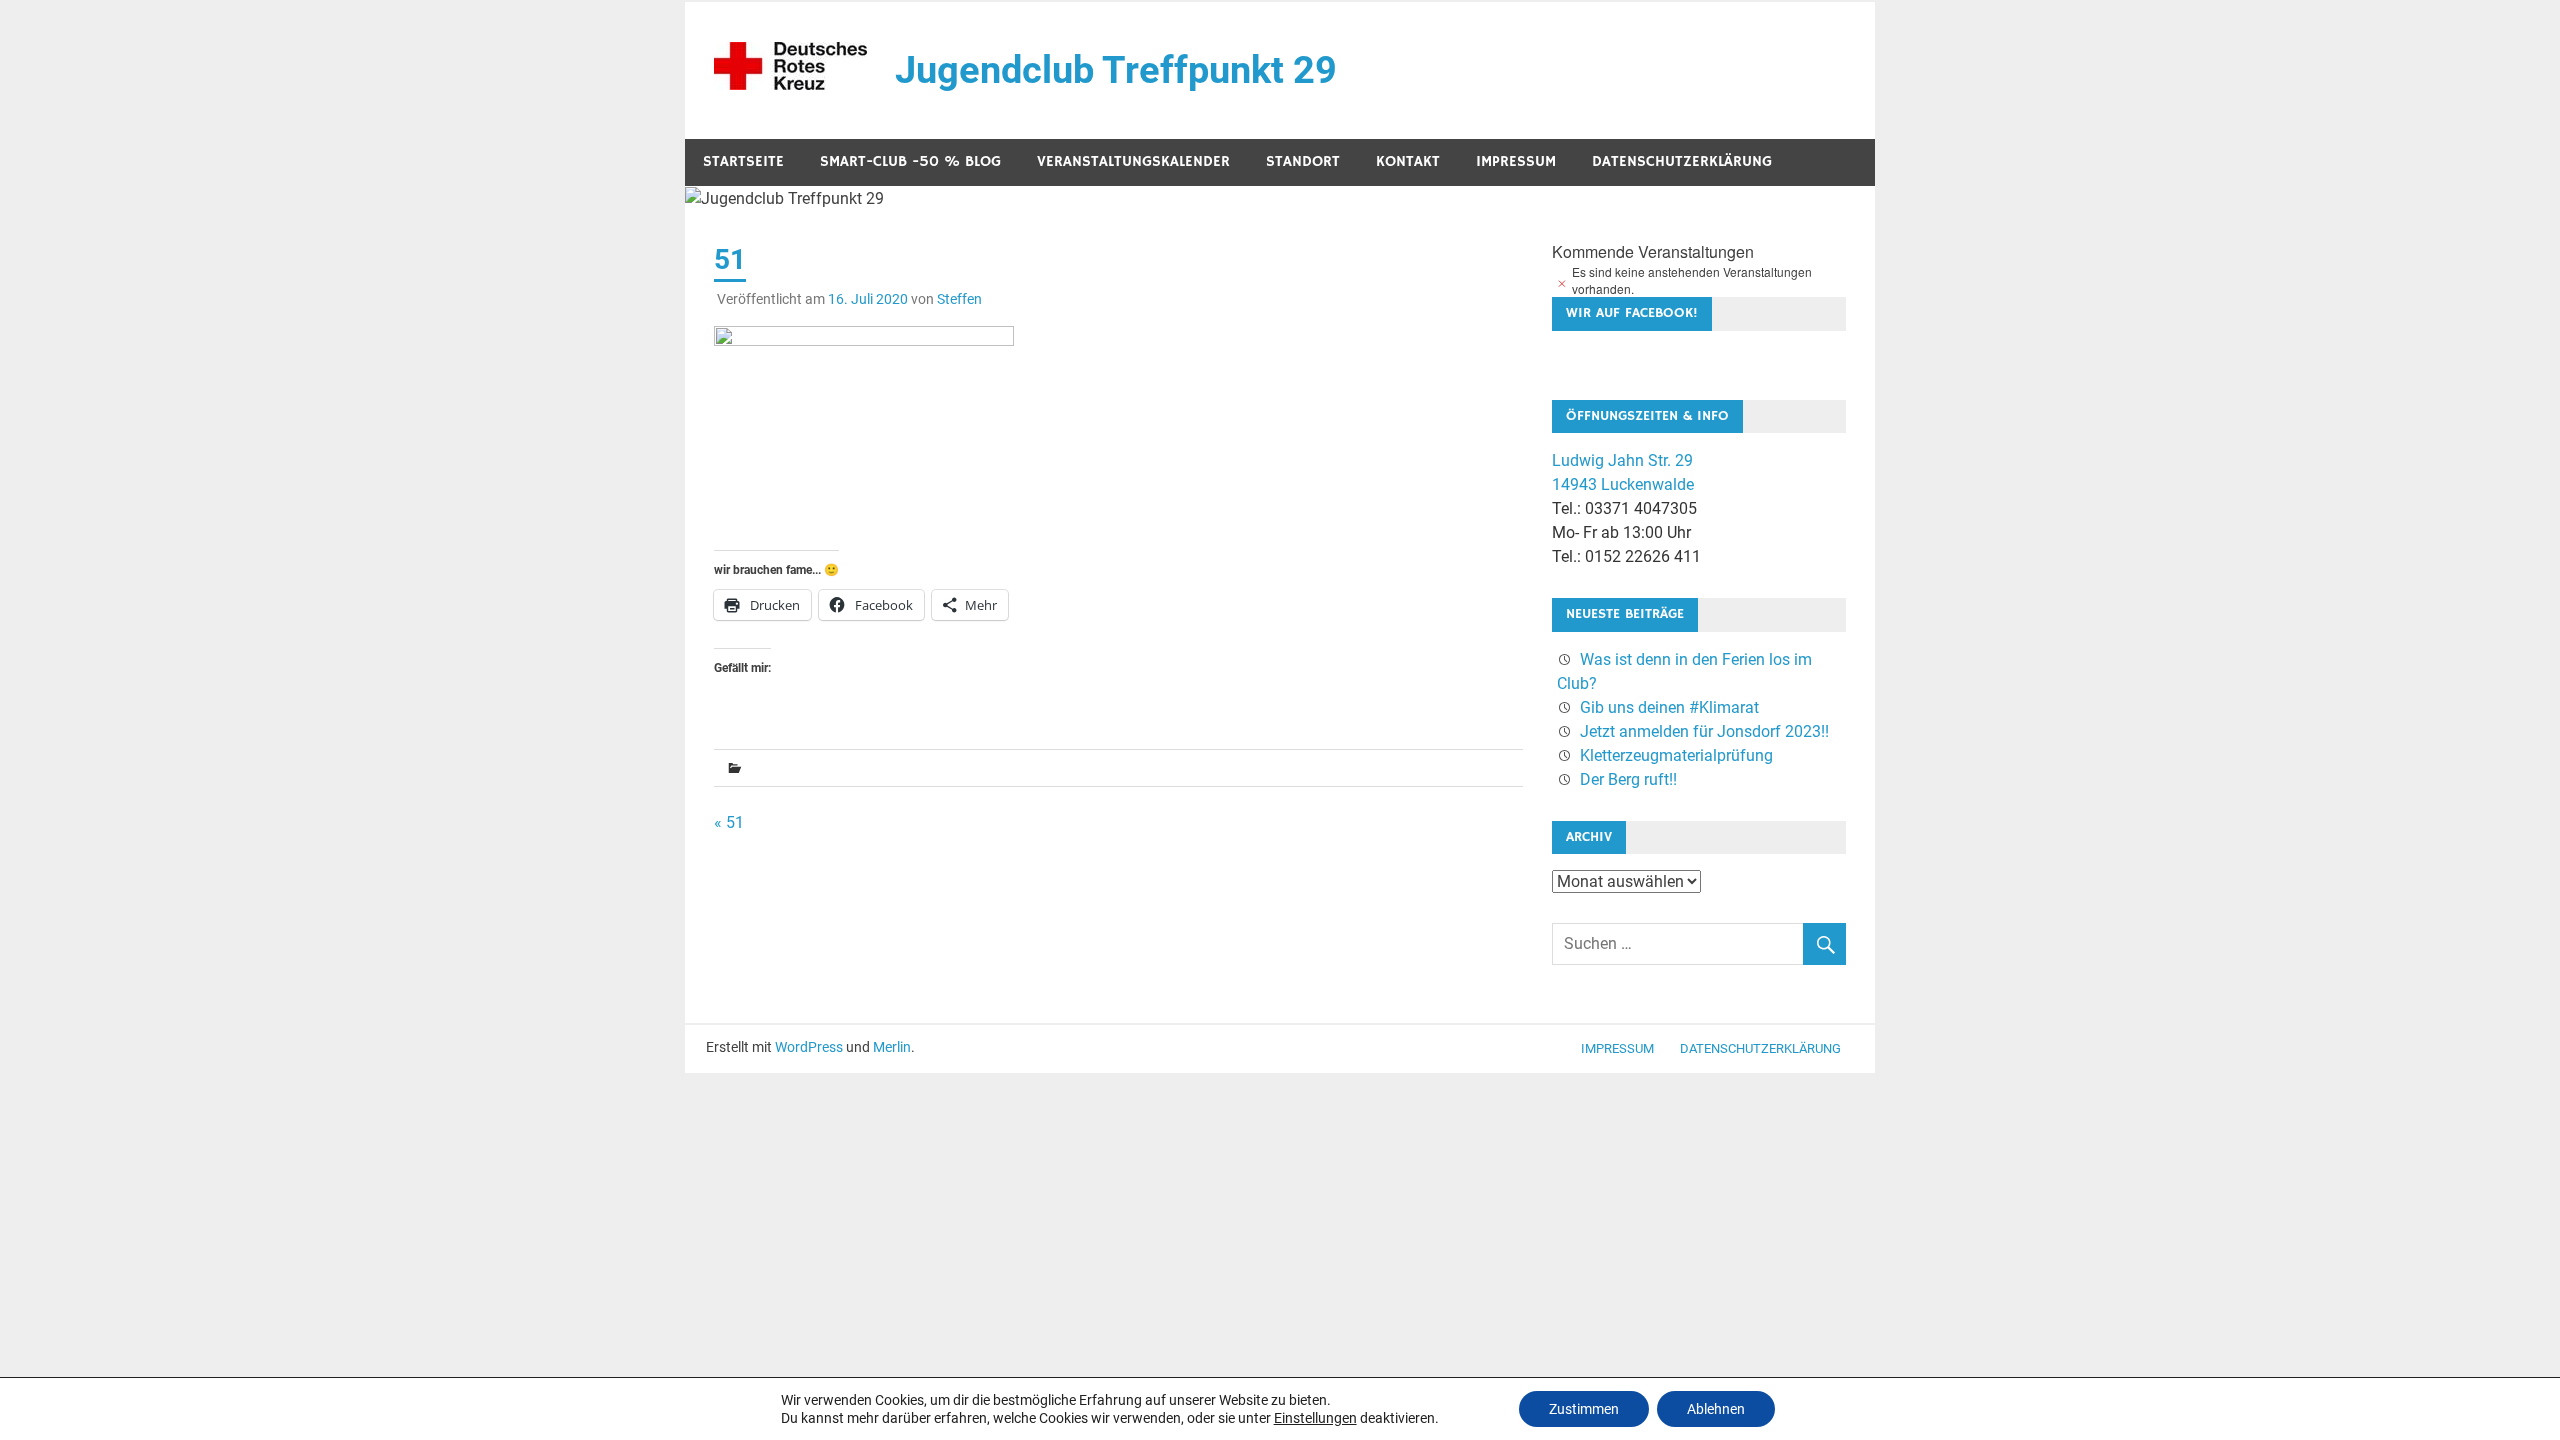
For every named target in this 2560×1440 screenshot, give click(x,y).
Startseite (743, 161)
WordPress (809, 1047)
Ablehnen (1716, 1409)
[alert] (1699, 280)
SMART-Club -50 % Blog (910, 161)
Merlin (892, 1047)
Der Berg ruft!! (1628, 779)
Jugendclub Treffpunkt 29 (1116, 70)
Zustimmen (1584, 1409)
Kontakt (1408, 161)
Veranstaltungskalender (1133, 161)
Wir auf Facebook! (1632, 313)
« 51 (729, 822)
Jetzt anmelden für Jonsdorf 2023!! (1704, 731)
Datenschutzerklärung (1682, 161)
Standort (1303, 161)
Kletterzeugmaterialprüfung (1676, 755)
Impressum (1516, 161)
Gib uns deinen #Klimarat (1669, 707)
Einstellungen (1315, 1418)
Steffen (959, 299)
